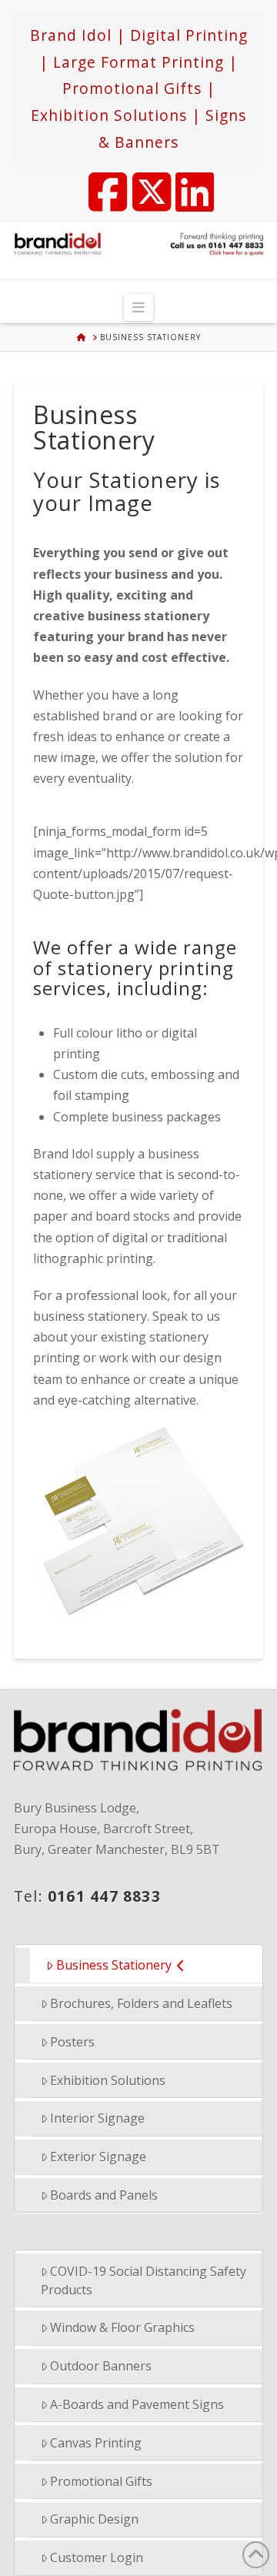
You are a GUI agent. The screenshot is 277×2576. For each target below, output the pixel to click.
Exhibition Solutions (108, 2080)
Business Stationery (114, 1965)
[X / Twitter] (145, 182)
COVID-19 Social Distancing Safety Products (144, 2280)
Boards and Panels (104, 2195)
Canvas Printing (96, 2443)
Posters (72, 2042)
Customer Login (97, 2558)
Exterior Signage (98, 2157)
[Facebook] (101, 182)
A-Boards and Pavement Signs (137, 2404)
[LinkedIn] (188, 182)
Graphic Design (94, 2519)
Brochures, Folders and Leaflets (141, 2003)
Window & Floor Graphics (122, 2327)
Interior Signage (97, 2118)
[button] (139, 307)
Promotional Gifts (101, 2481)
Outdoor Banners (101, 2366)
